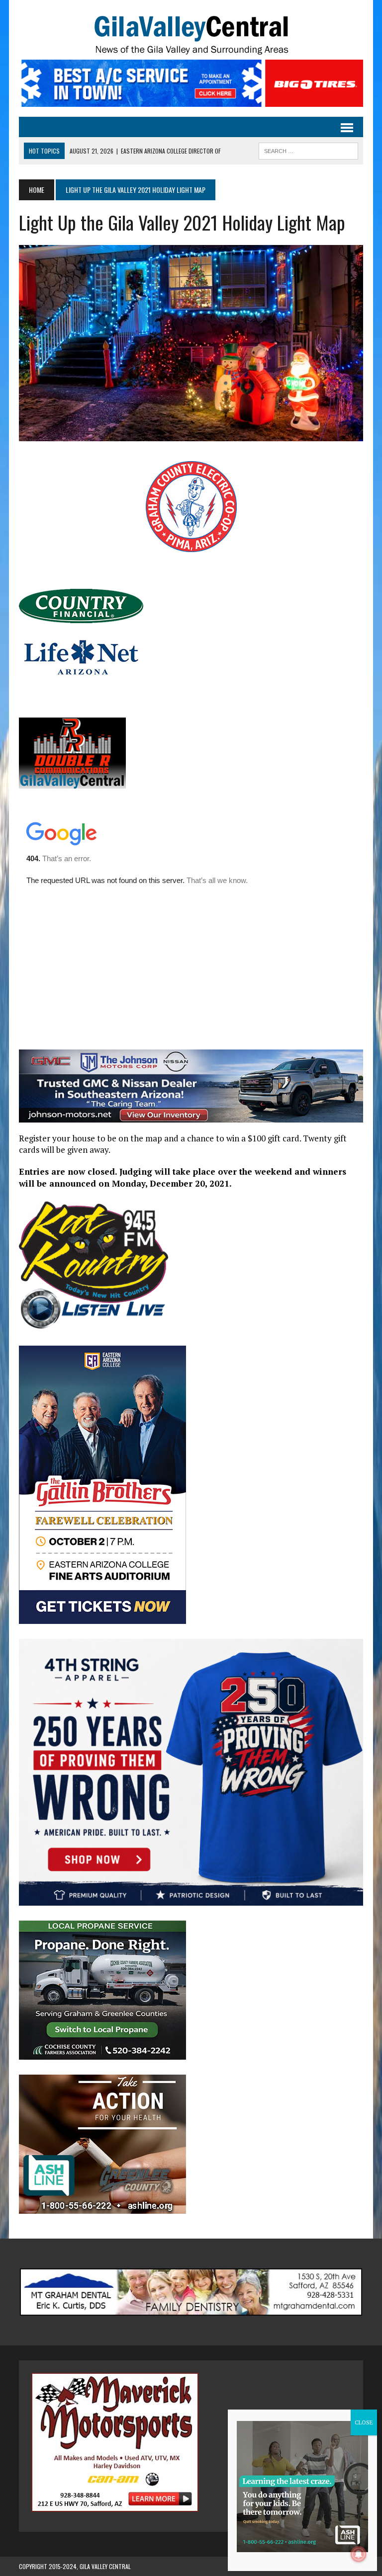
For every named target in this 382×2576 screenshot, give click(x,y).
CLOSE (364, 2422)
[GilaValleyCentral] (191, 35)
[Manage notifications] (359, 2554)
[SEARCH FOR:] (308, 150)
